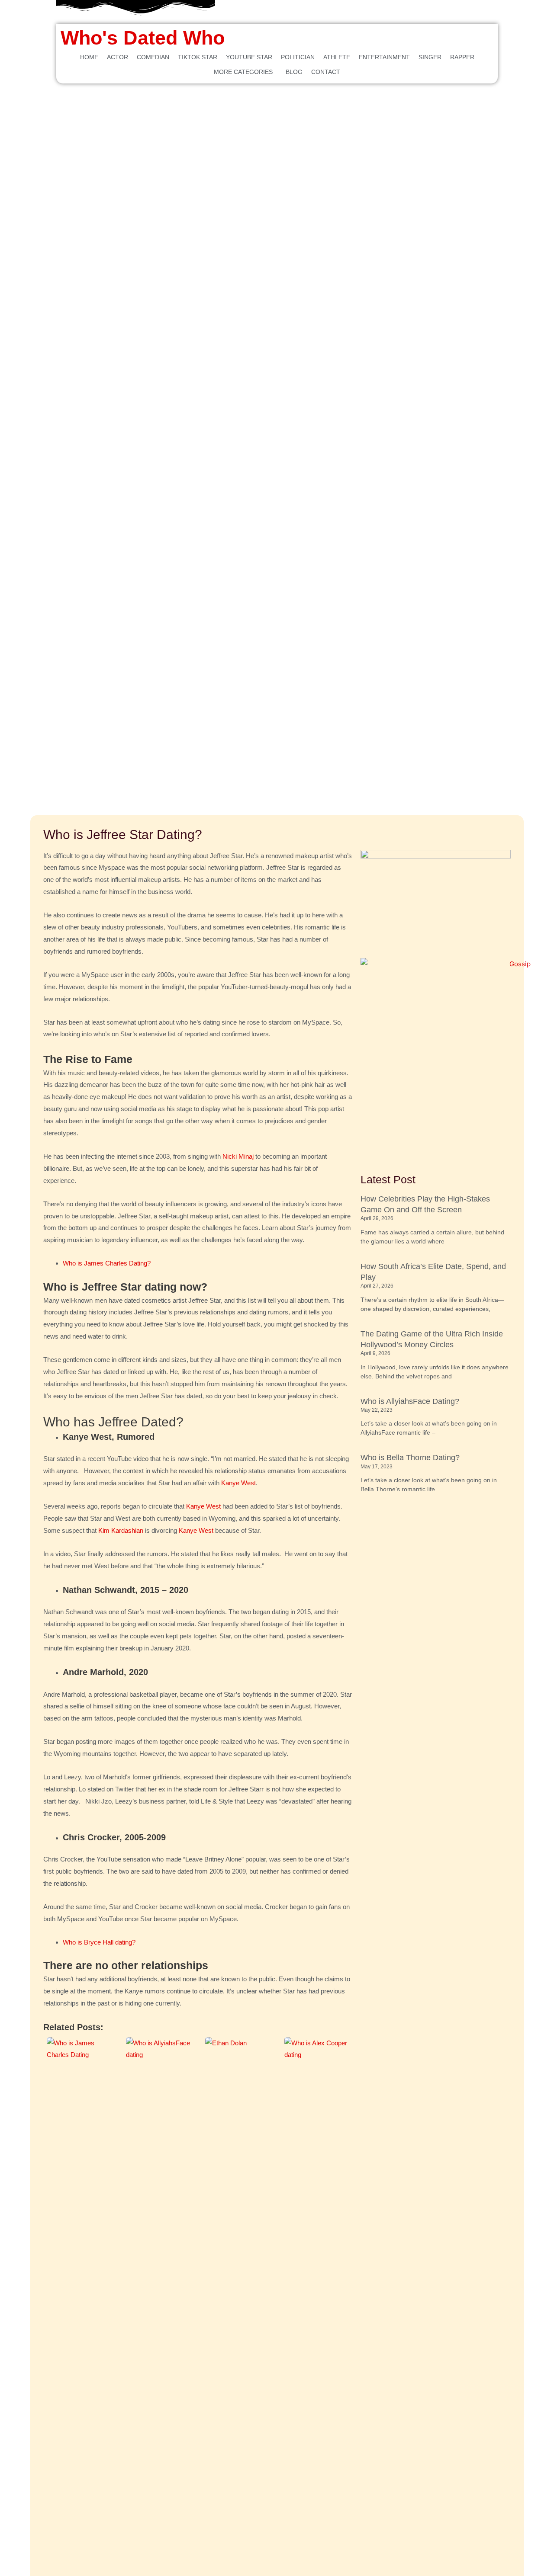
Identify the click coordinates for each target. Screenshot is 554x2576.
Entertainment (384, 57)
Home (89, 57)
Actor (118, 57)
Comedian (153, 57)
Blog (294, 72)
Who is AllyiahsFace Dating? (410, 1401)
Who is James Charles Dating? (107, 1263)
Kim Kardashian (121, 1530)
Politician (298, 57)
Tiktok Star (198, 57)
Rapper (462, 57)
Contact (326, 72)
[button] (245, 72)
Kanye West (238, 1483)
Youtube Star (249, 57)
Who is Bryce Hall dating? (99, 1942)
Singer (430, 57)
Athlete (337, 57)
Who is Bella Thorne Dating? (410, 1458)
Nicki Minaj (238, 1156)
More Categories (243, 72)
